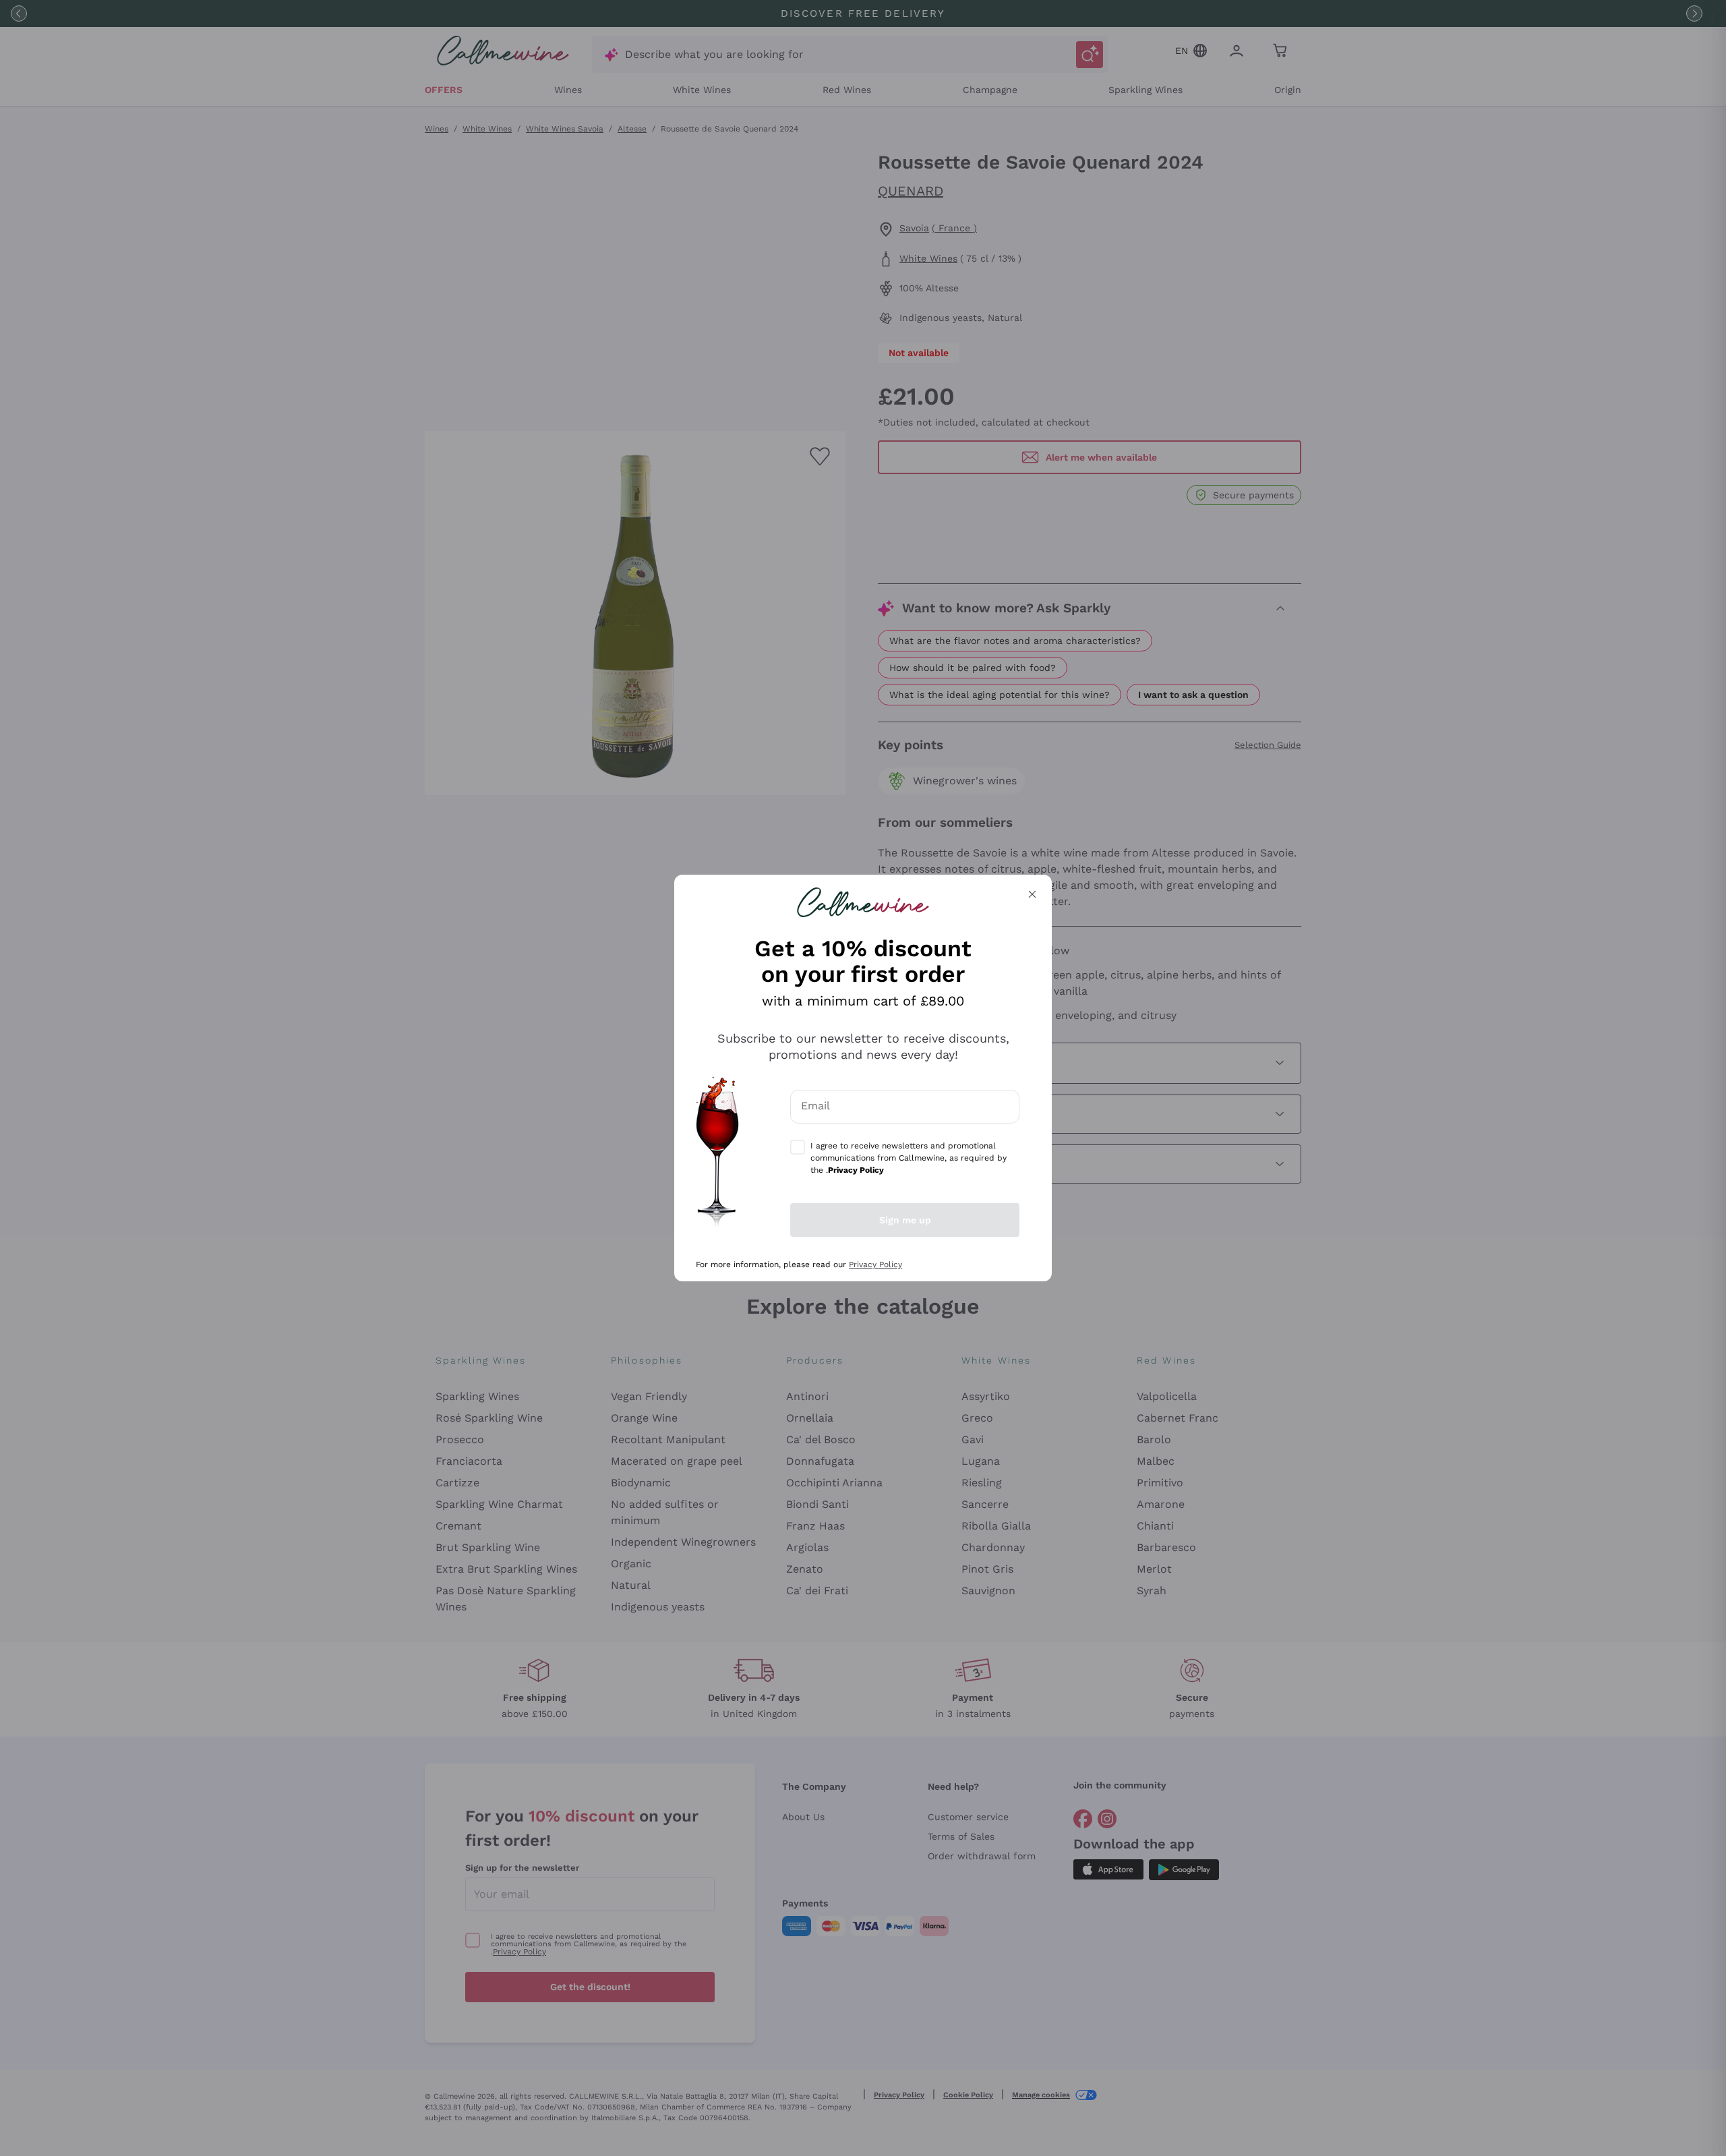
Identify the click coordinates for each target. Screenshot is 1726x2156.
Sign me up (905, 1220)
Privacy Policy (875, 1264)
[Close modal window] (1032, 894)
